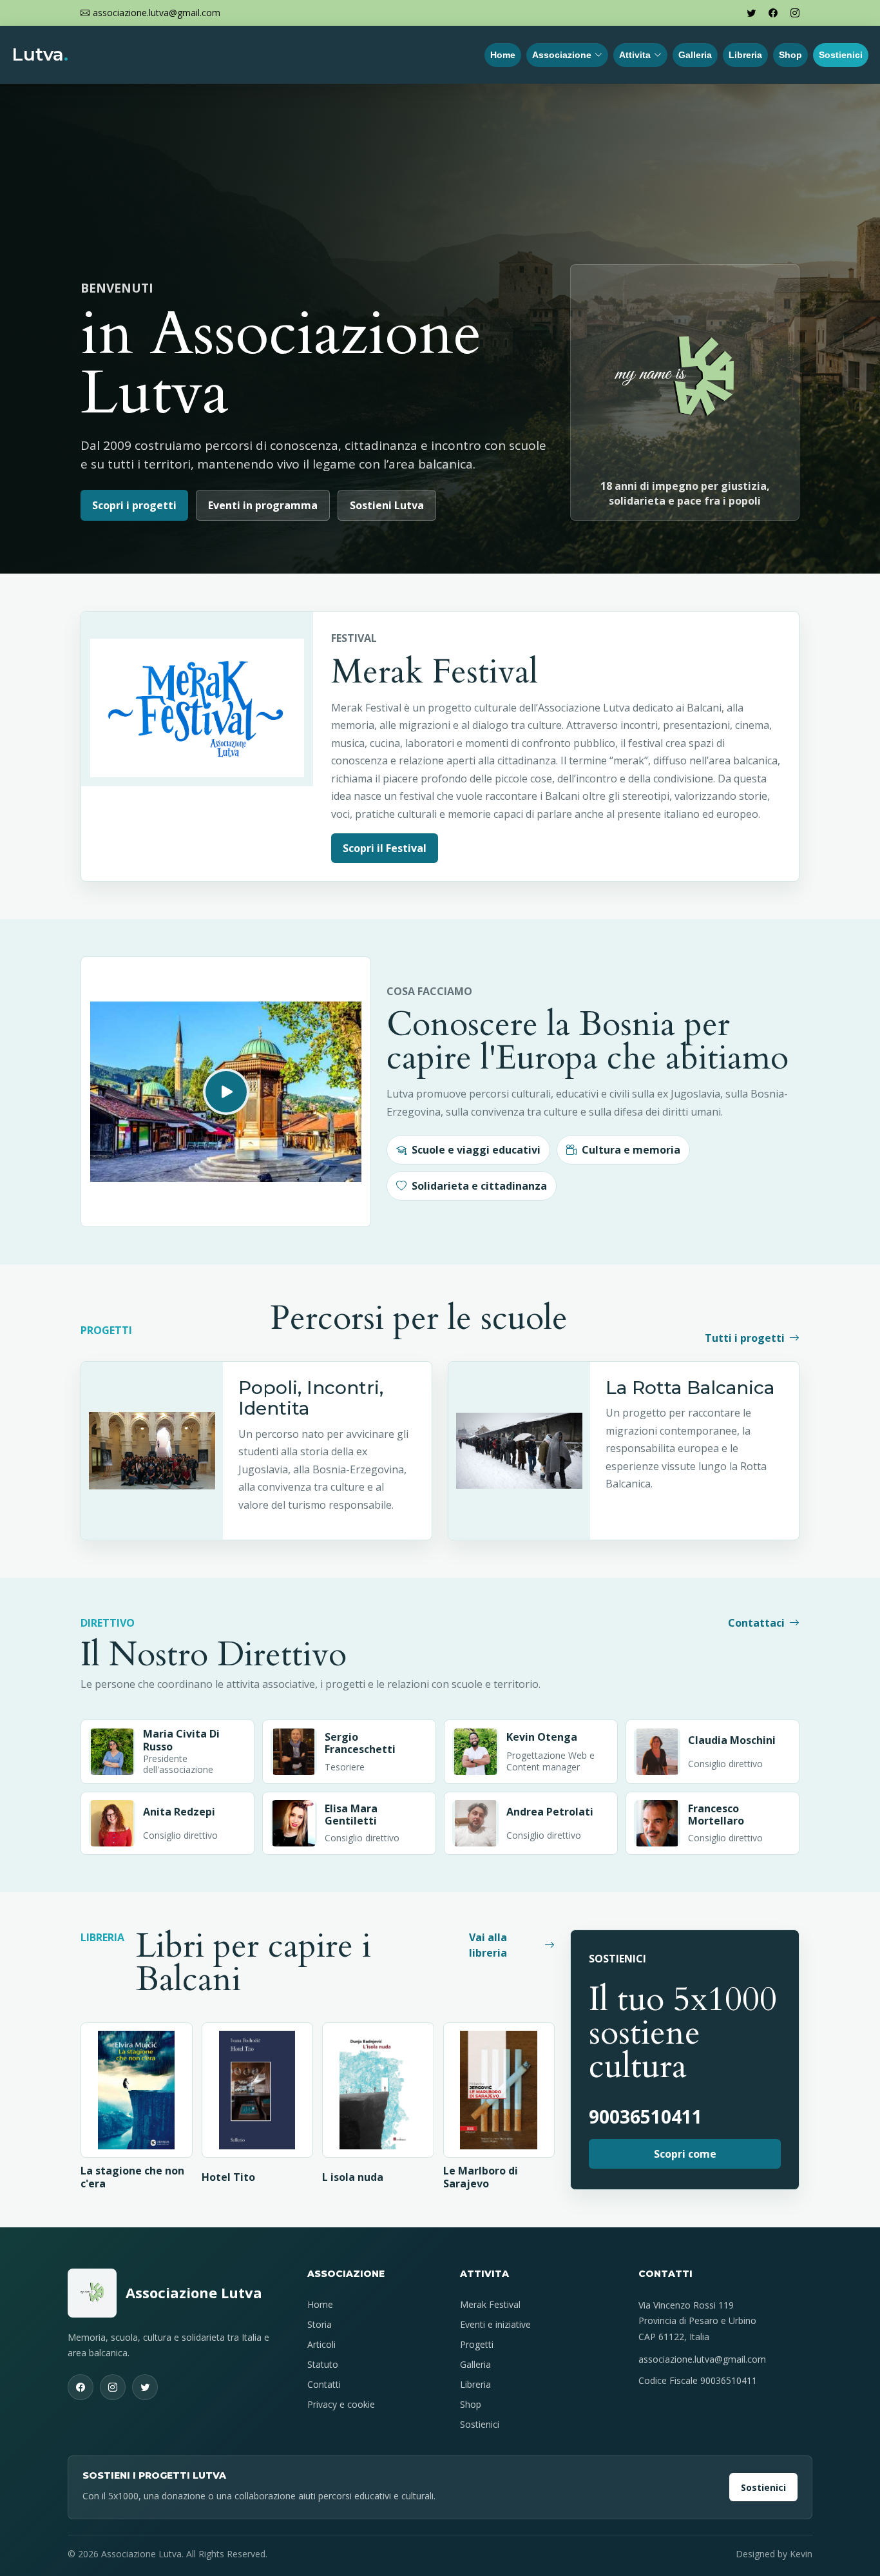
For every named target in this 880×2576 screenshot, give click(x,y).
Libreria (745, 55)
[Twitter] (751, 13)
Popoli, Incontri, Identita (311, 1398)
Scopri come (685, 2154)
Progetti (477, 2344)
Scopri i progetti (134, 505)
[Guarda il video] (226, 1092)
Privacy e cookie (341, 2404)
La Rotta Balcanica (690, 1388)
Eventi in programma (263, 505)
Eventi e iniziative (495, 2324)
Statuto (323, 2364)
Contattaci (756, 1623)
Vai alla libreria (488, 1945)
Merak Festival (490, 2304)
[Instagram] (795, 13)
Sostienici (841, 55)
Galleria (695, 55)
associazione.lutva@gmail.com (702, 2359)
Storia (320, 2324)
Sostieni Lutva (387, 505)
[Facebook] (773, 13)
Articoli (321, 2344)
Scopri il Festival (385, 848)
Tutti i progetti (745, 1338)
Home (503, 55)
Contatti (324, 2384)
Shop (790, 55)
